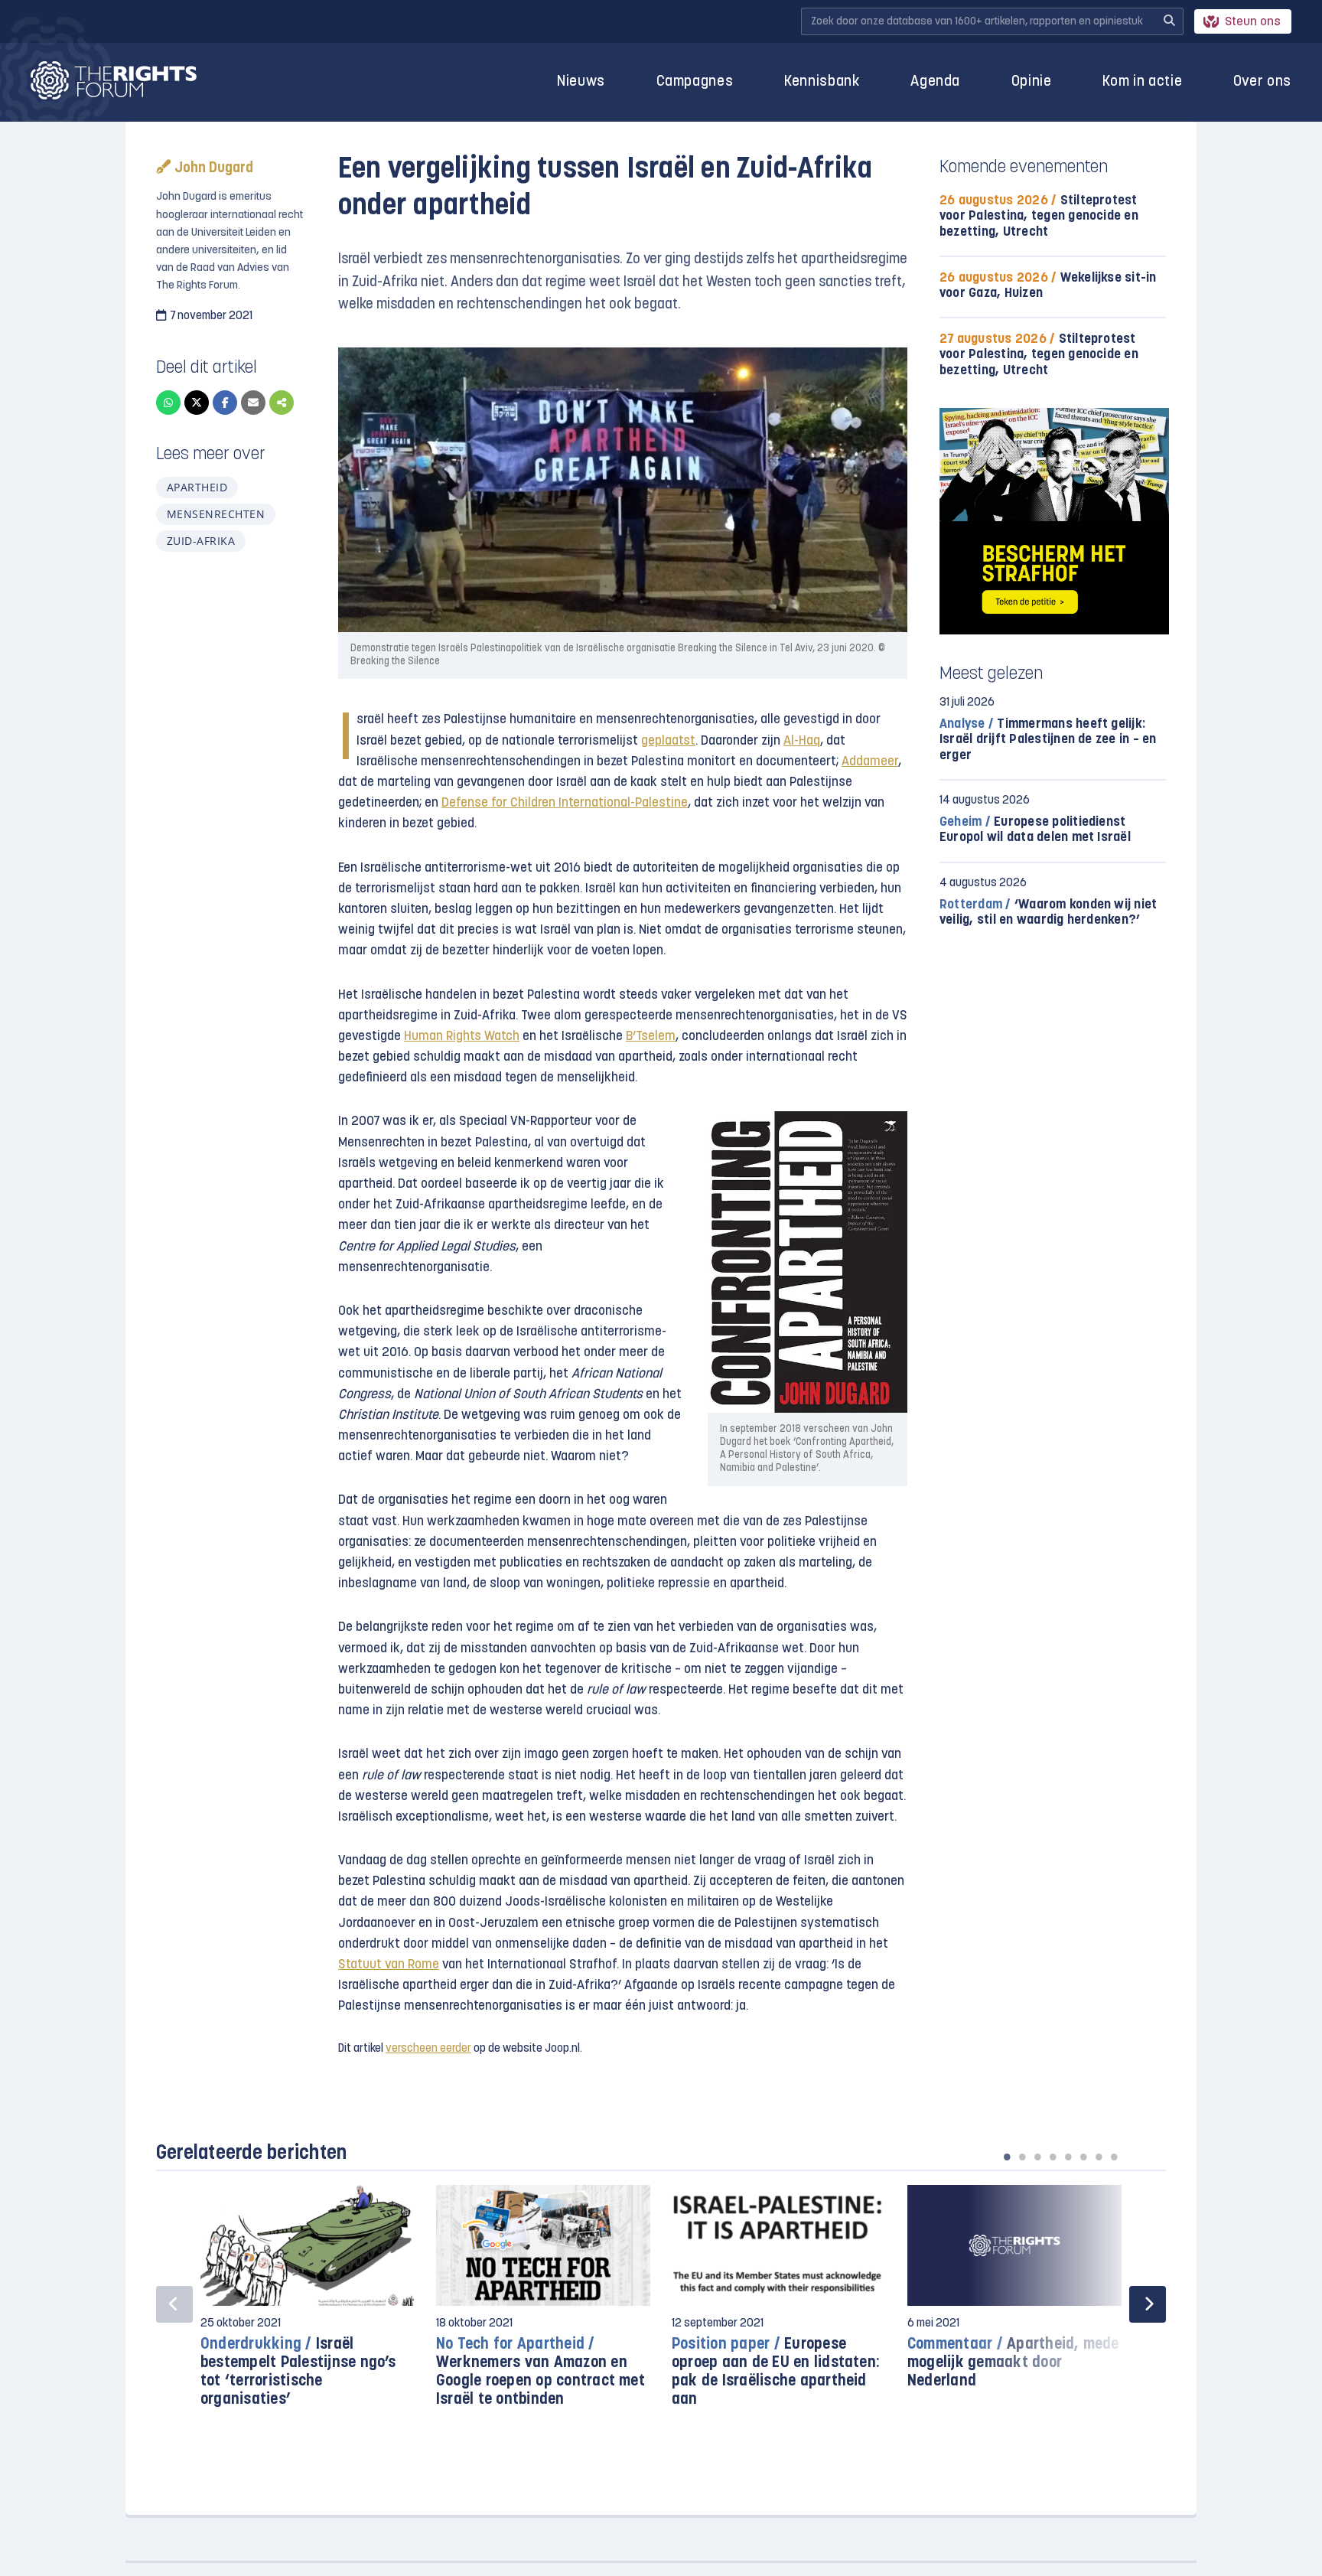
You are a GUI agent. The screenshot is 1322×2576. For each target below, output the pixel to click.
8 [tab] (1114, 2157)
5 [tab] (1068, 2157)
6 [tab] (1083, 2157)
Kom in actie (1142, 82)
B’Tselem (651, 1037)
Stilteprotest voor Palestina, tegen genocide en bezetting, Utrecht (1039, 216)
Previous (174, 2304)
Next (1148, 2304)
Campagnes (695, 82)
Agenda (935, 82)
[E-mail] (253, 403)
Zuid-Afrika (201, 541)
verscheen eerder (428, 2049)
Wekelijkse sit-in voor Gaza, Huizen (1048, 286)
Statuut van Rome (389, 1965)
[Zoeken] (1169, 21)
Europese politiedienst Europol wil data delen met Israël (1035, 830)
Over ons (1262, 82)
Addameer (870, 762)
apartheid (197, 487)
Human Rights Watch (462, 1037)
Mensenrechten (216, 514)
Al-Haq (802, 741)
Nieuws (581, 82)
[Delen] (282, 403)
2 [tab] (1022, 2157)
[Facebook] (225, 403)
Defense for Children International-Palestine (565, 803)
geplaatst (668, 741)
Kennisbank (822, 82)
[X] (197, 403)
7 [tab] (1099, 2157)
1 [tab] (1007, 2157)
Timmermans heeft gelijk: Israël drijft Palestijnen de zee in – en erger (1048, 740)
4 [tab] (1053, 2157)
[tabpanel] (308, 2304)
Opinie (1032, 82)
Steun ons (1253, 22)
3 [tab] (1037, 2157)
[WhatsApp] (168, 403)
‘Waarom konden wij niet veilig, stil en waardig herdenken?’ (1048, 913)
